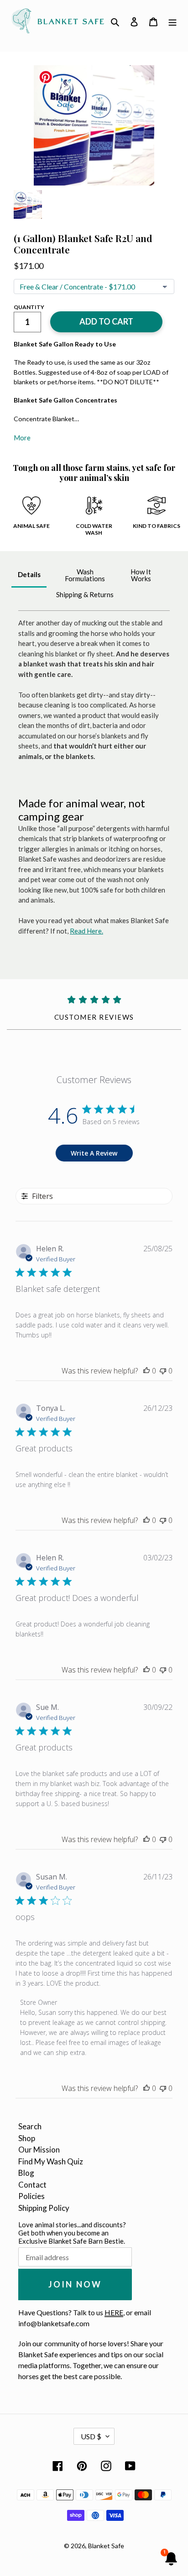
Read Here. (86, 931)
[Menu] (172, 21)
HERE (114, 2312)
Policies (31, 2196)
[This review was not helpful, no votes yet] (163, 1371)
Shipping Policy (44, 2208)
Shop (27, 2138)
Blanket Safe (106, 2546)
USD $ (91, 2436)
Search (30, 2126)
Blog (26, 2173)
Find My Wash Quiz (51, 2161)
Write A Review (94, 1153)
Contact (32, 2185)
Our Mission (39, 2150)
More (22, 438)
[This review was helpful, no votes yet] (146, 1371)
